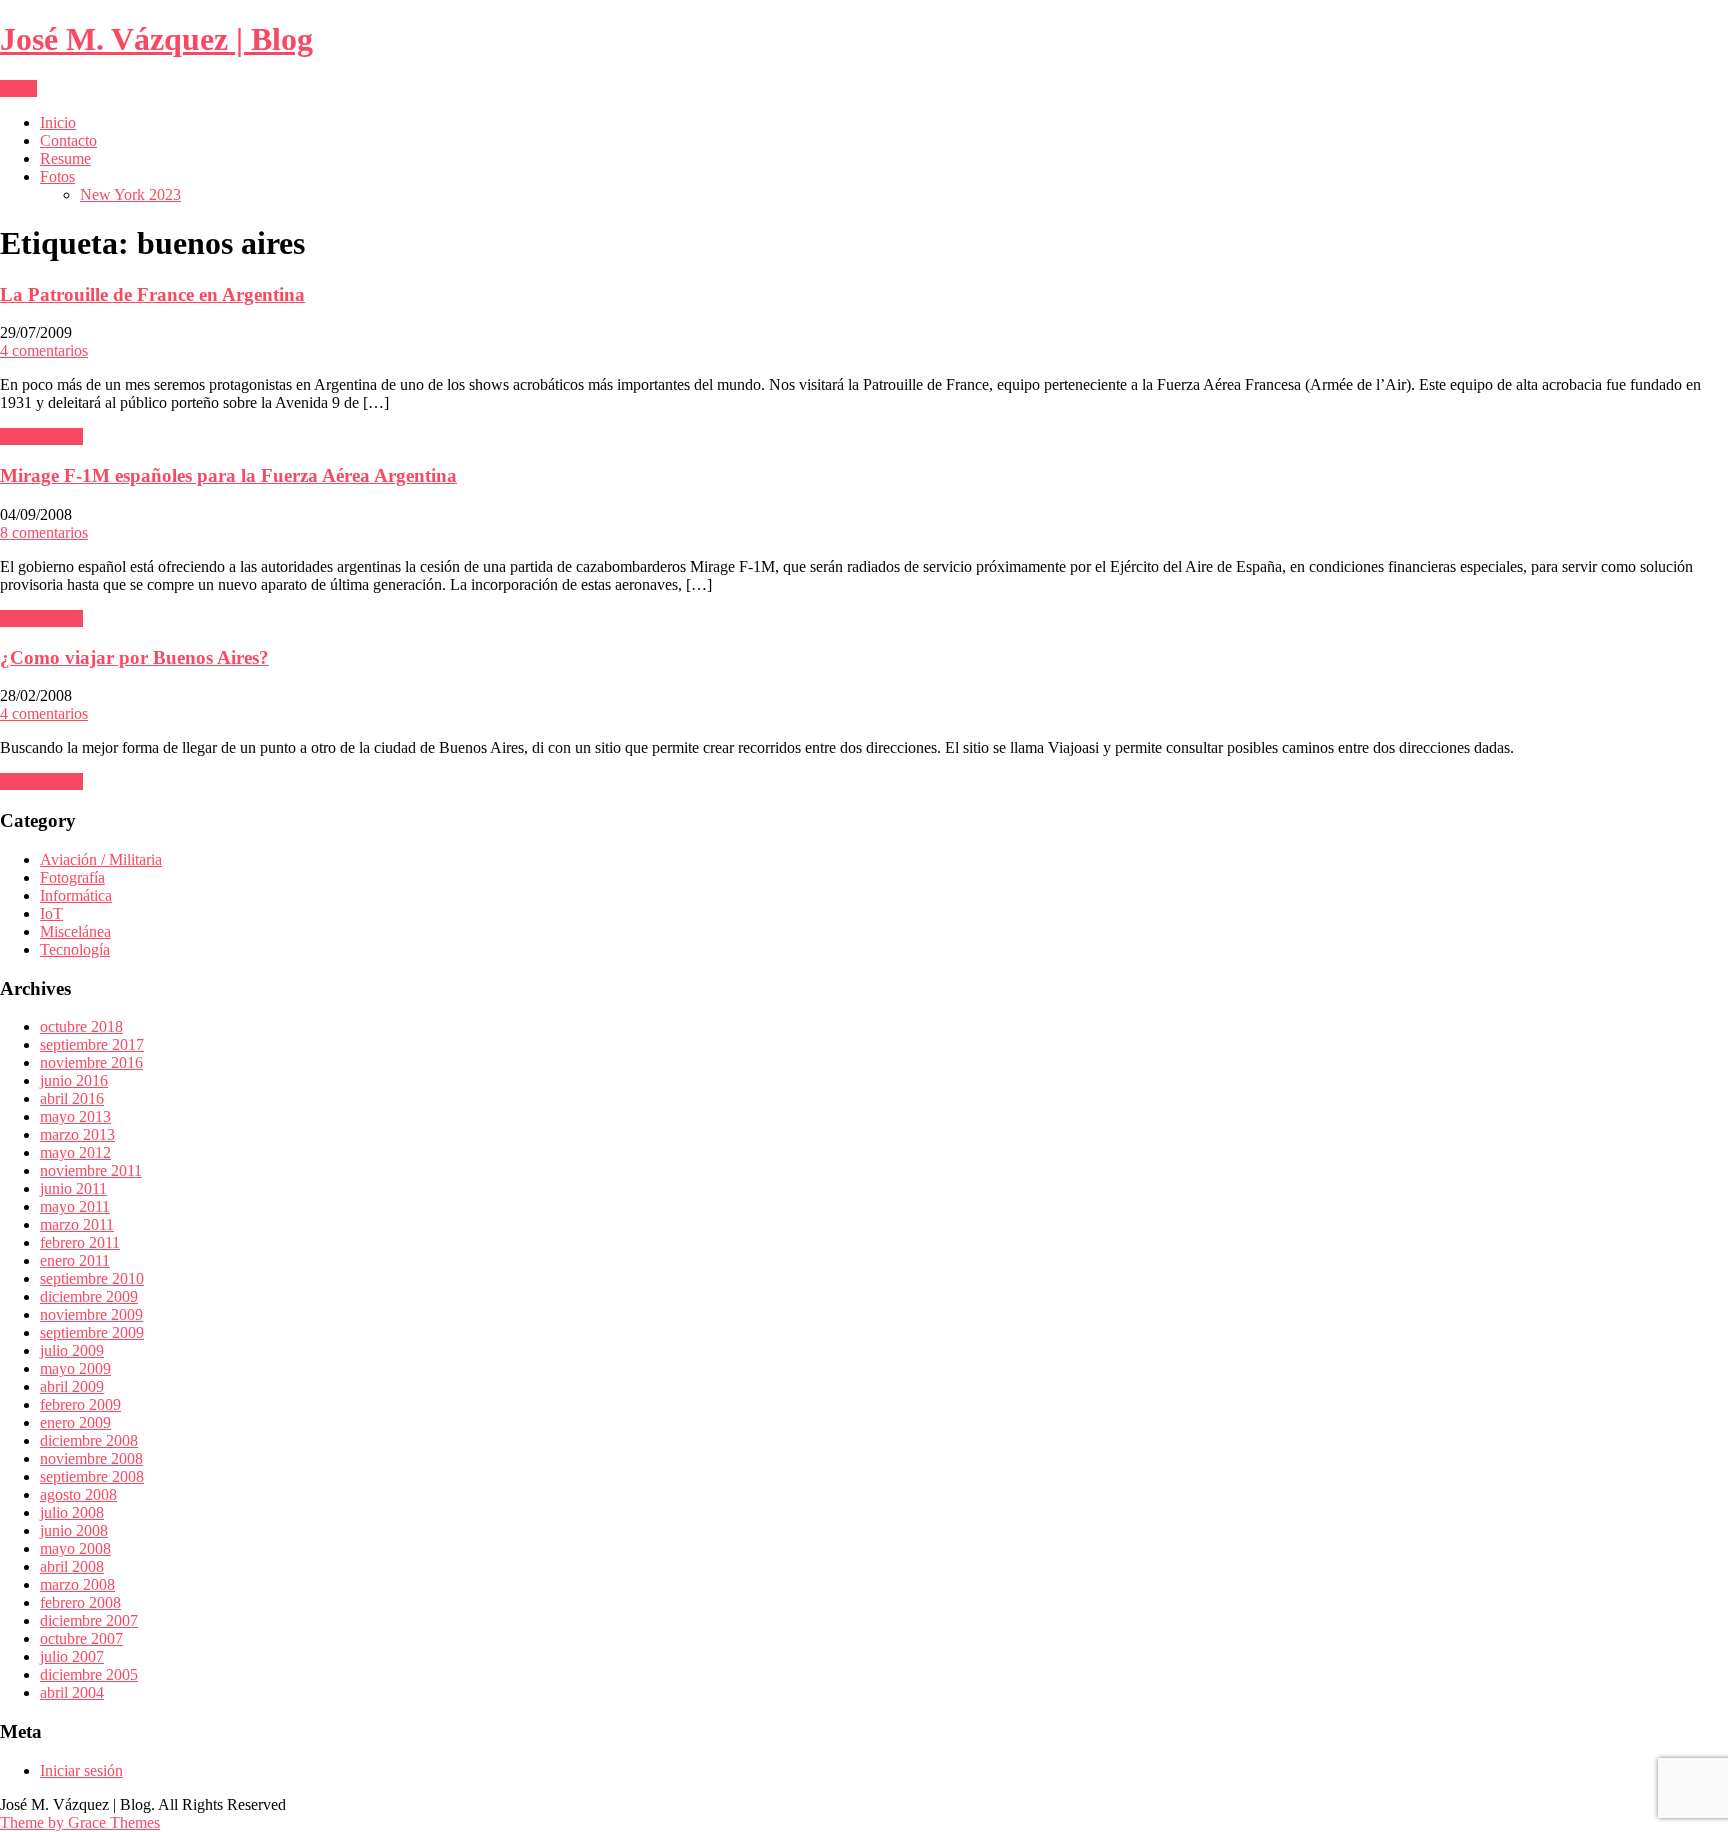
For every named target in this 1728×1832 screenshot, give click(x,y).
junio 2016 (74, 1080)
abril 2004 (72, 1692)
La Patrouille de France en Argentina (152, 294)
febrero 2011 (80, 1242)
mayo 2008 (75, 1548)
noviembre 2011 (91, 1170)
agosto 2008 (78, 1494)
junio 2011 (73, 1188)
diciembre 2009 (89, 1296)
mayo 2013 (75, 1116)
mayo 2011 (75, 1206)
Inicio (58, 122)
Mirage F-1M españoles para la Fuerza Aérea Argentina (228, 475)
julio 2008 (72, 1512)
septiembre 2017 (92, 1044)
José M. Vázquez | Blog (156, 39)
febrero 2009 (80, 1404)
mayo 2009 (75, 1368)
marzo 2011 (77, 1224)
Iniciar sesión (81, 1770)
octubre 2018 (81, 1026)
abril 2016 (72, 1098)
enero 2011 (75, 1260)
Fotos (57, 176)
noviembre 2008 (91, 1458)
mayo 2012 (75, 1152)
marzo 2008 (77, 1584)
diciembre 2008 (89, 1440)
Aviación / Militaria (101, 859)
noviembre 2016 (91, 1062)
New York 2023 (130, 194)
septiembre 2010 (92, 1278)
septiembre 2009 (92, 1332)
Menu (18, 88)
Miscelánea (75, 931)
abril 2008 (72, 1566)
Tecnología (75, 949)
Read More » (41, 436)
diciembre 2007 (89, 1620)
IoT (51, 913)
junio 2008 (74, 1530)
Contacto (68, 140)
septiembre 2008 (92, 1476)
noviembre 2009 (91, 1314)
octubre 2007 (81, 1638)
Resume (65, 158)
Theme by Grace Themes (80, 1822)
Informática (76, 895)
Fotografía (72, 877)
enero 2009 (75, 1422)
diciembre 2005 (89, 1674)
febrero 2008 (80, 1602)
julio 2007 (72, 1656)
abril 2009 (72, 1386)
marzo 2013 (77, 1134)
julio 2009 (72, 1350)
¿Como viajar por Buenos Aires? (134, 657)
